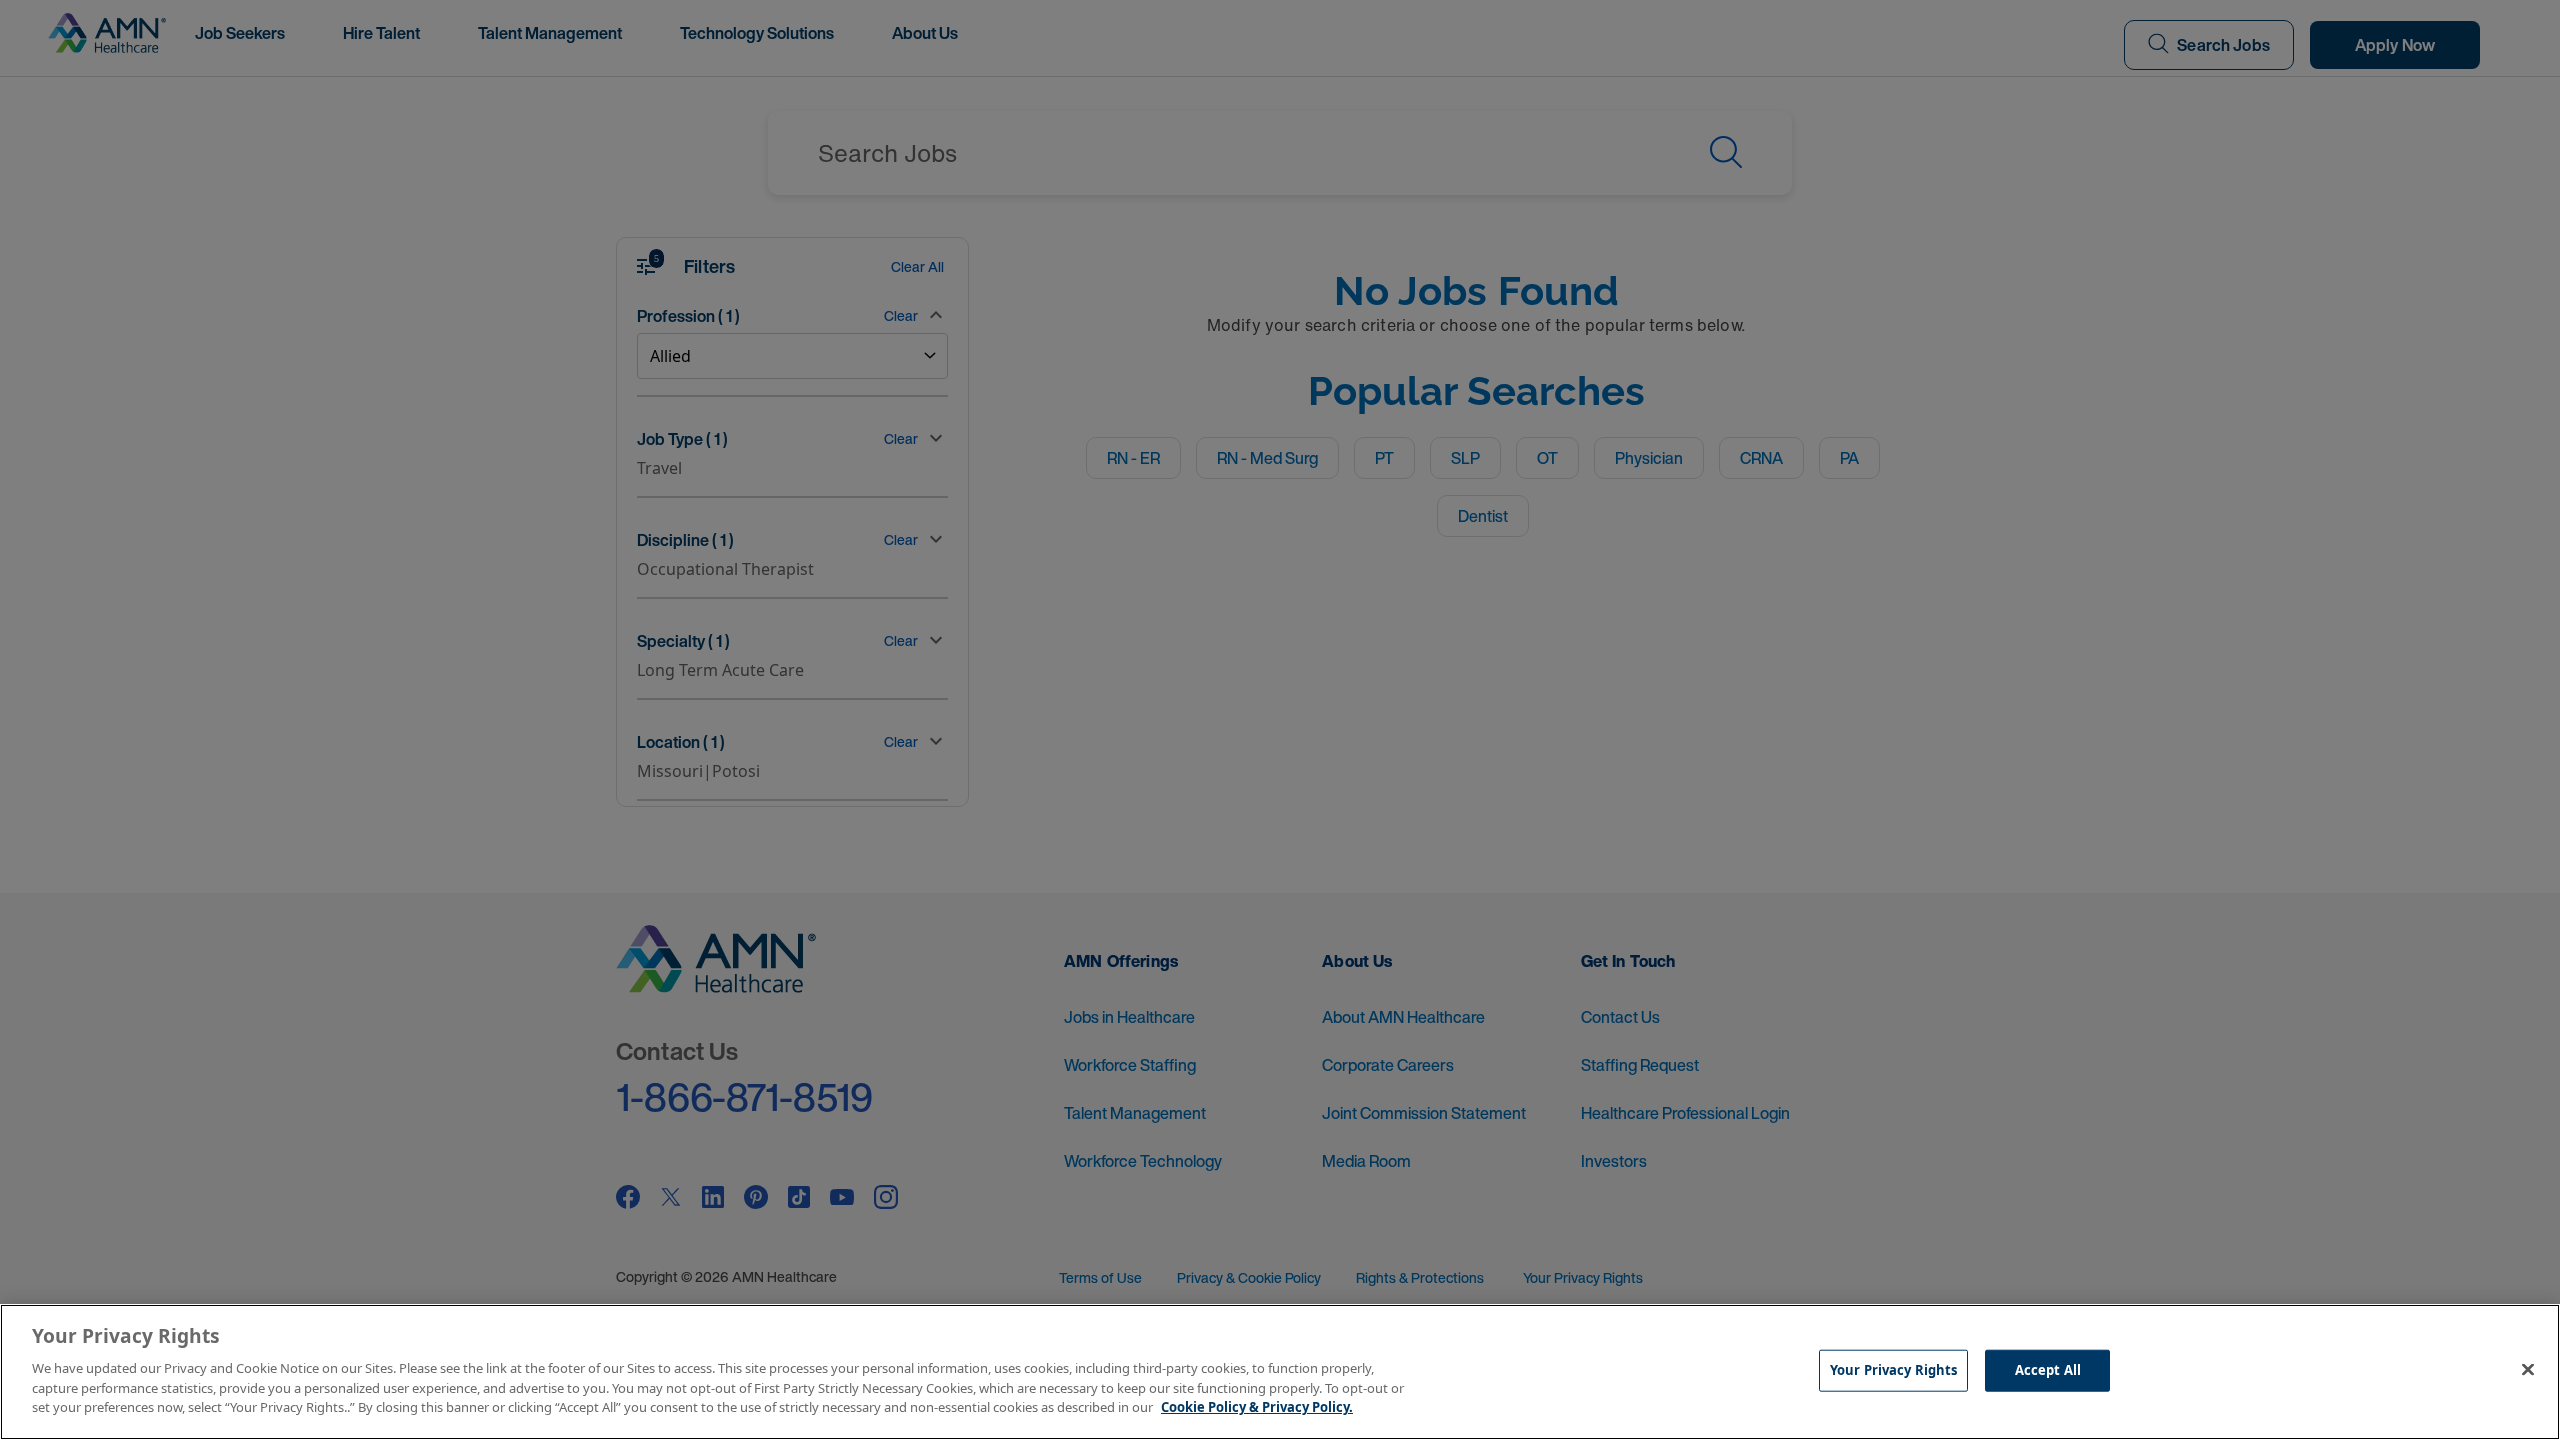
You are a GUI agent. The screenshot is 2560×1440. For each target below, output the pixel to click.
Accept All (2048, 1369)
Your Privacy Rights (1893, 1369)
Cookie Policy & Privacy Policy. (1257, 1406)
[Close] (2528, 1369)
